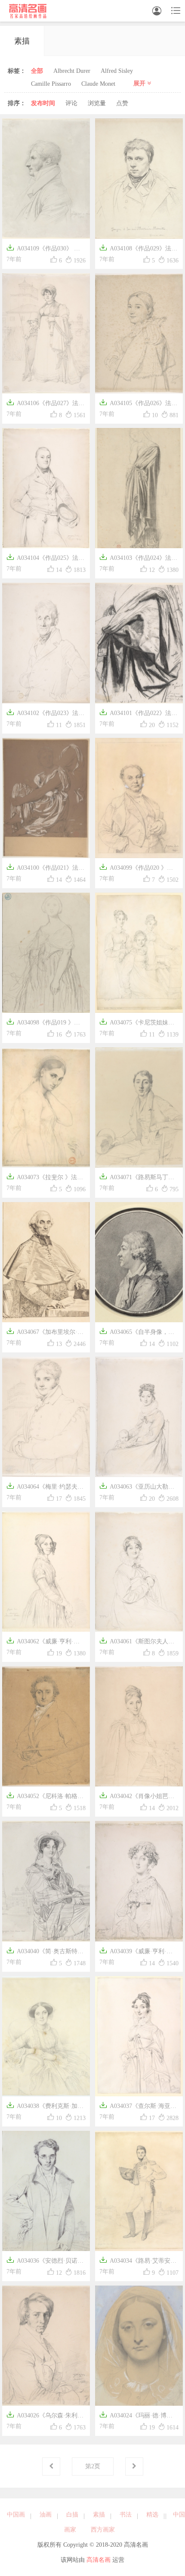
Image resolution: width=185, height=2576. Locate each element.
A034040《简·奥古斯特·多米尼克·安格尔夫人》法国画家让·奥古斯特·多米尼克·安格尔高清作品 (46, 1952)
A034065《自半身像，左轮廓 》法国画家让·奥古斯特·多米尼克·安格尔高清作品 (139, 1333)
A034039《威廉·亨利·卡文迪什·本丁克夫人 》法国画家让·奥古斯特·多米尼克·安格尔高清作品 (139, 1952)
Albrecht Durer (72, 71)
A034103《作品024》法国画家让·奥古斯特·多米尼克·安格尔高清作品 (139, 559)
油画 (46, 2515)
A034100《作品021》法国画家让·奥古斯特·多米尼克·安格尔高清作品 (46, 869)
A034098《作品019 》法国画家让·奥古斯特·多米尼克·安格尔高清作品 (46, 1023)
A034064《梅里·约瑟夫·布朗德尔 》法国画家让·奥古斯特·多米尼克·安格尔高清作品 (45, 1488)
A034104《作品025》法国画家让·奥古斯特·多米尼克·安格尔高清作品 (46, 559)
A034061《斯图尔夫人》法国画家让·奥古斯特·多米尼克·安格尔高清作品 (138, 1642)
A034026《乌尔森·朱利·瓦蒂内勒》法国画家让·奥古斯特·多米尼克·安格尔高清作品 (45, 2416)
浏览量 (97, 103)
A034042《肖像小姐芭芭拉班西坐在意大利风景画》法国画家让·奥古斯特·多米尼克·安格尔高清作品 (139, 1797)
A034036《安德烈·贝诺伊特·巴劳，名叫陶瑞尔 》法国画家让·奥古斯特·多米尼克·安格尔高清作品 (46, 2262)
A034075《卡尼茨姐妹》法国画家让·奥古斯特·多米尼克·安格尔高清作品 (138, 1023)
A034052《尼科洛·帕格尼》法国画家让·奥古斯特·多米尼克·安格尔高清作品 (45, 1797)
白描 (72, 2515)
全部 (37, 71)
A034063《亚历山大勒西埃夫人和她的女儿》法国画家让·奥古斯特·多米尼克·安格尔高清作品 (139, 1488)
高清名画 (99, 2560)
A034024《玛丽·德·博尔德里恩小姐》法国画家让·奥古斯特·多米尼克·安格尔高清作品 (138, 2416)
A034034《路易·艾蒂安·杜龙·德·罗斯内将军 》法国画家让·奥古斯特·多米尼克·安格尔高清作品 (139, 2262)
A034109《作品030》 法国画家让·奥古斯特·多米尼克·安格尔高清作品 (46, 249)
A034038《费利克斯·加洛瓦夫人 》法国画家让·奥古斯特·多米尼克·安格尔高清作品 (45, 2107)
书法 (126, 2515)
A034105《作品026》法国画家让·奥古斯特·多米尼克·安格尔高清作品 (139, 404)
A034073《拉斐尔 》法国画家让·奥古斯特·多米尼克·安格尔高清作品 (46, 1178)
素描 (99, 2515)
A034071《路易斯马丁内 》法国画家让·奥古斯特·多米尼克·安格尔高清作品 (138, 1178)
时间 (43, 103)
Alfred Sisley (117, 71)
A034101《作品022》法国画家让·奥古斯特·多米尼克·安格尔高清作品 (139, 714)
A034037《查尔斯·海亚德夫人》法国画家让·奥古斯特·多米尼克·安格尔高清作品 (138, 2107)
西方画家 (103, 2530)
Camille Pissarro (51, 84)
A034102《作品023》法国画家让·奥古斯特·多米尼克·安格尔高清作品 (46, 714)
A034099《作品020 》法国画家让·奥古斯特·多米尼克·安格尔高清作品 (139, 869)
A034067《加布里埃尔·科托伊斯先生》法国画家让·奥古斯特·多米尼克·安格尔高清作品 (45, 1333)
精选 (152, 2515)
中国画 (16, 2515)
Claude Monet (98, 84)
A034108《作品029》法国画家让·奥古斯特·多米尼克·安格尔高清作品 (139, 249)
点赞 (122, 103)
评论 (71, 103)
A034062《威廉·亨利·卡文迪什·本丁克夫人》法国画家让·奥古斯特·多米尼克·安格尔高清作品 (46, 1642)
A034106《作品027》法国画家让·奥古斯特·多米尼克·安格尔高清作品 (46, 404)
